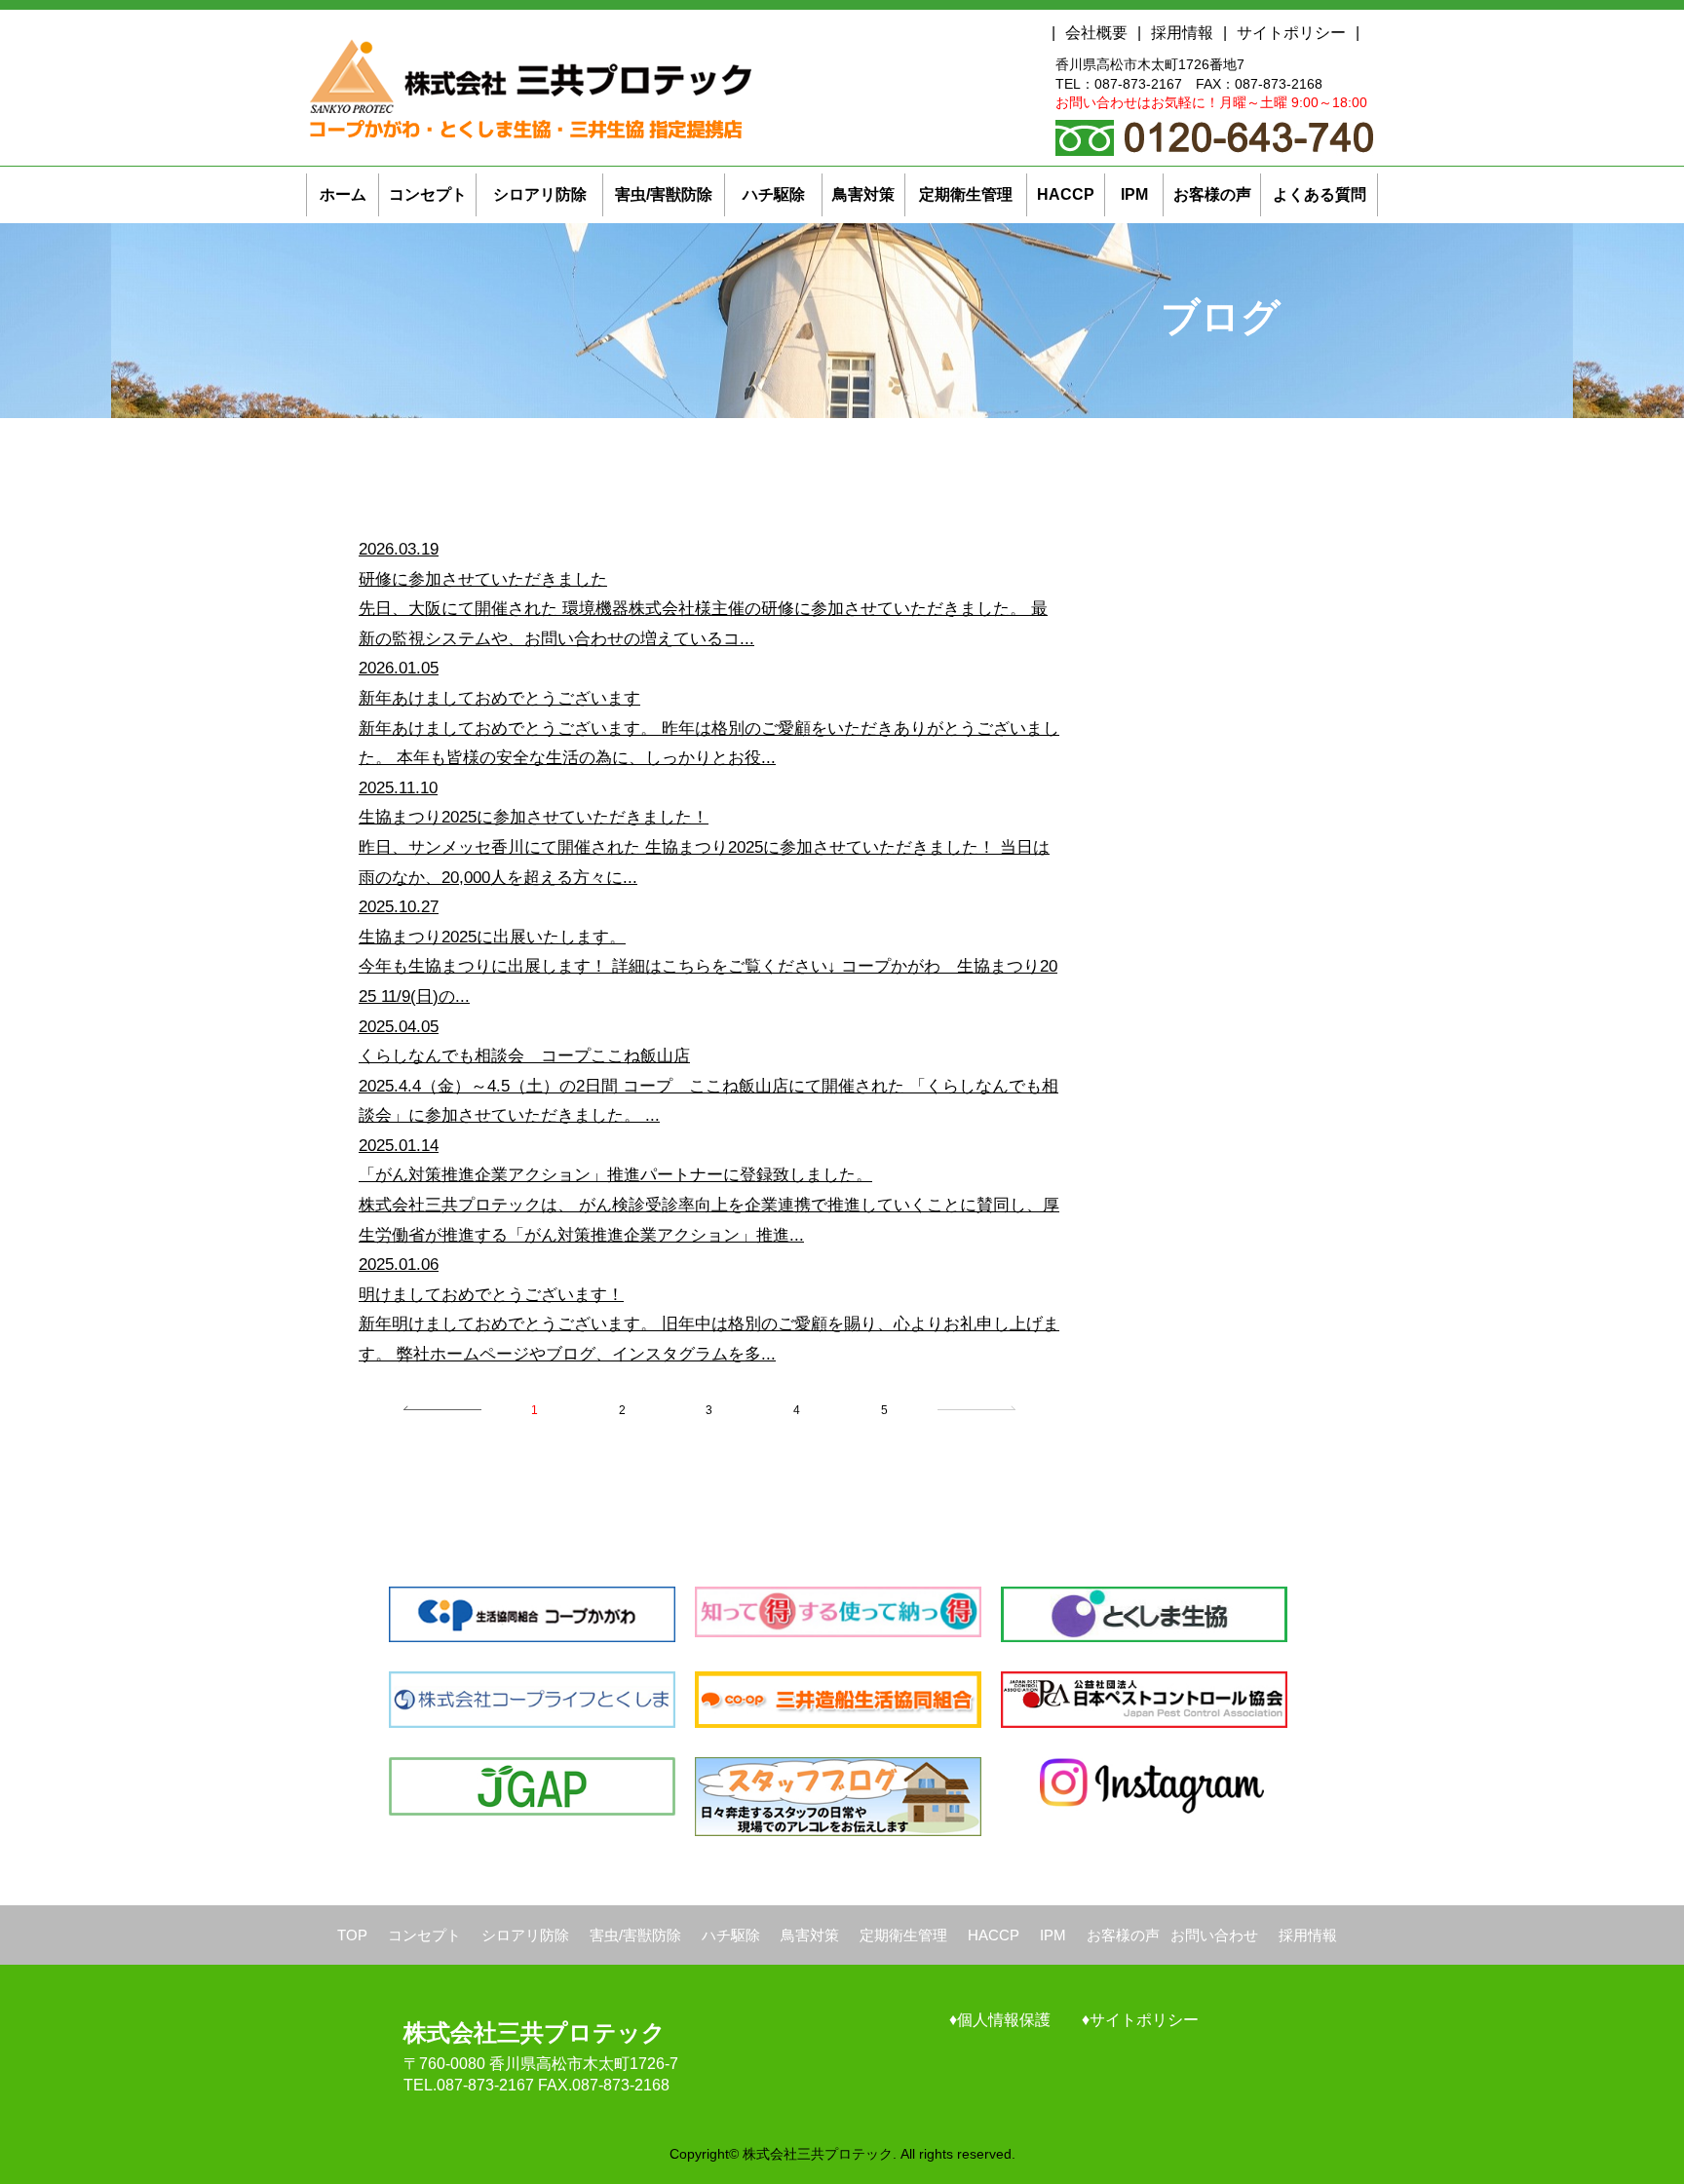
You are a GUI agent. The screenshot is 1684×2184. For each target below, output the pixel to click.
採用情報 (1182, 33)
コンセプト (424, 1935)
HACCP (994, 1935)
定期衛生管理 (903, 1935)
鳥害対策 (810, 1935)
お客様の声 (1123, 1935)
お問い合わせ (1214, 1935)
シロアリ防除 (525, 1935)
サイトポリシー (1291, 33)
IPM (1053, 1935)
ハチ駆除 (731, 1935)
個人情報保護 (1004, 2020)
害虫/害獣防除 (635, 1935)
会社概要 (1096, 33)
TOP (352, 1935)
